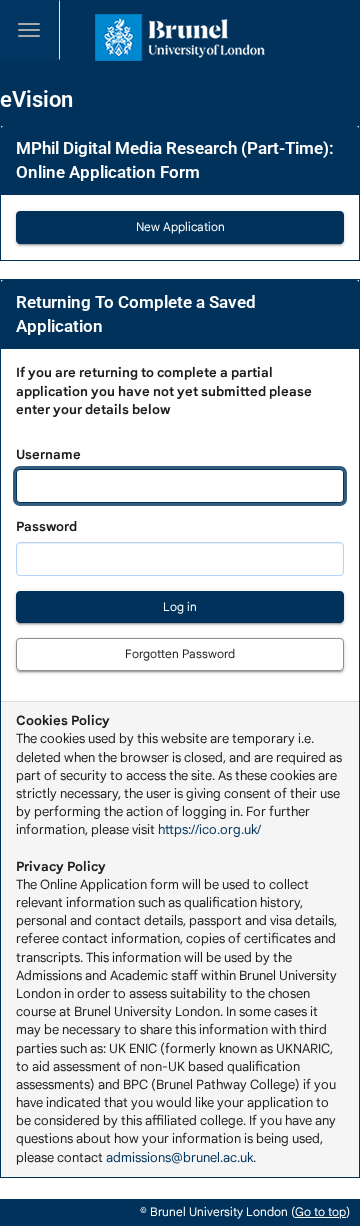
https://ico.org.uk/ (209, 829)
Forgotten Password (180, 653)
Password (46, 526)
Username (164, 413)
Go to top (320, 1211)
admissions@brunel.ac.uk (179, 1157)
